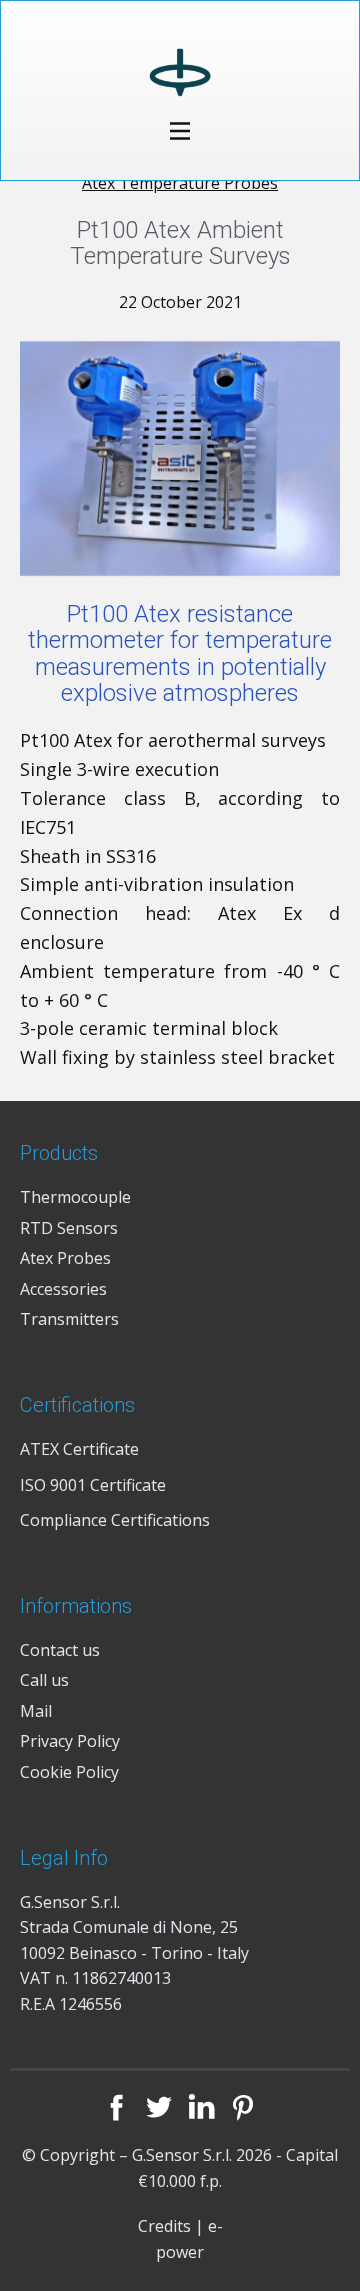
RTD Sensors (69, 1228)
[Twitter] (159, 2107)
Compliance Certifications (115, 1520)
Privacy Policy (70, 1741)
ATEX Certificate (79, 1449)
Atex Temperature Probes (180, 183)
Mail (36, 1711)
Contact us (60, 1650)
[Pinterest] (243, 2107)
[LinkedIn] (201, 2107)
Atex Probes (65, 1258)
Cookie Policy (69, 1772)
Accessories (63, 1289)
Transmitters (69, 1319)
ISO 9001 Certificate (93, 1485)
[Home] (180, 76)
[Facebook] (117, 2107)
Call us (44, 1680)
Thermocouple (75, 1197)
